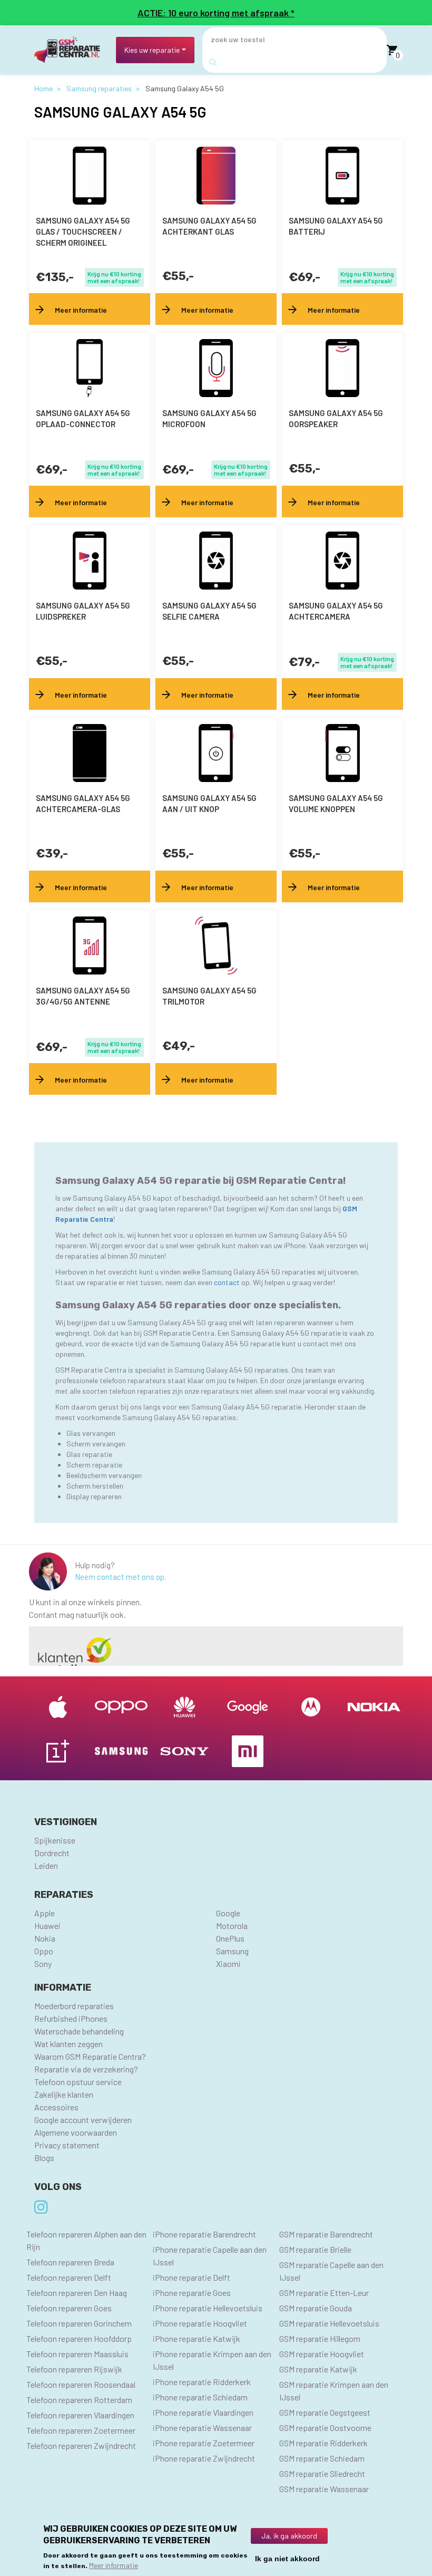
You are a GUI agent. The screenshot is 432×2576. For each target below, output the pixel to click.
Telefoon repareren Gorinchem (79, 2323)
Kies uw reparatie (152, 50)
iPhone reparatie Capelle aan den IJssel (210, 2256)
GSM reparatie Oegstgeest (325, 2412)
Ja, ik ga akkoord (289, 2536)
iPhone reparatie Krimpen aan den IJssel (212, 2360)
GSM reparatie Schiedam (322, 2458)
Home (43, 88)
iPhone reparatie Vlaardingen (203, 2412)
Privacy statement (67, 2145)
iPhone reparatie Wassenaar (202, 2428)
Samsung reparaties (99, 88)
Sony (43, 1964)
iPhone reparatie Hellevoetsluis (208, 2308)
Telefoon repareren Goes (69, 2308)
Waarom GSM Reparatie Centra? (90, 2056)
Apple (45, 1913)
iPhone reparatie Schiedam (200, 2397)
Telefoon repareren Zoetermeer (81, 2430)
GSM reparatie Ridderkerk (323, 2443)
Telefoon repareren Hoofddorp (79, 2338)
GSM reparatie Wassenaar (324, 2489)
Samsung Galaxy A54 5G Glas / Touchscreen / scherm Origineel (83, 231)
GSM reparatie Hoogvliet (322, 2354)
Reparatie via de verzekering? (86, 2069)
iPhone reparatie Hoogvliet (200, 2323)
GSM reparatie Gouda (316, 2308)
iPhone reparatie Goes (192, 2293)
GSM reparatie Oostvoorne (325, 2428)
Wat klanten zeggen (68, 2044)
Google (228, 1913)
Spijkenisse (55, 1840)
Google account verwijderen (83, 2120)
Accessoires (56, 2107)
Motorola (232, 1926)
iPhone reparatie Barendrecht (204, 2234)
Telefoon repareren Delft (69, 2277)
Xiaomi (228, 1964)
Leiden (46, 1865)
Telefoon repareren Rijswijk (74, 2369)
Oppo (44, 1951)
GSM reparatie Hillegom (320, 2338)
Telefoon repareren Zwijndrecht (81, 2445)
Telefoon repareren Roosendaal (81, 2384)
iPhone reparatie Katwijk (197, 2338)
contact (228, 1282)
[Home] (71, 50)
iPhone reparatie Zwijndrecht (204, 2458)
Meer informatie (114, 2565)
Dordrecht (52, 1853)
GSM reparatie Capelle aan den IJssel (331, 2271)
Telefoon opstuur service (78, 2082)
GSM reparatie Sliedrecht (322, 2473)
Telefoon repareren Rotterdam (79, 2400)
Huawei (47, 1926)
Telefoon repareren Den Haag (77, 2293)
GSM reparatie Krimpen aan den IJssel (334, 2391)
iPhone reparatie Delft (192, 2277)
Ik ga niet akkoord (287, 2559)
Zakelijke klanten (64, 2094)
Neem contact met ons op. (120, 1577)
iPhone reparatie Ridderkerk (202, 2382)
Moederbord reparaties (74, 2006)
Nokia (45, 1938)
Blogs (44, 2158)
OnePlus (230, 1938)
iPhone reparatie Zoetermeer (204, 2443)
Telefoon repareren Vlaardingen (80, 2415)
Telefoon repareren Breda (70, 2262)
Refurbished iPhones (71, 2018)
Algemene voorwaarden (76, 2132)
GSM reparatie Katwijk (318, 2369)
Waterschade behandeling (79, 2031)
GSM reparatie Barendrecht (326, 2234)
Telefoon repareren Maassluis (77, 2354)
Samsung (232, 1951)
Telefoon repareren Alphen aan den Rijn (86, 2240)
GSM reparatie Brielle (315, 2249)
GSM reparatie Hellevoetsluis (329, 2323)
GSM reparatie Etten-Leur (324, 2293)
